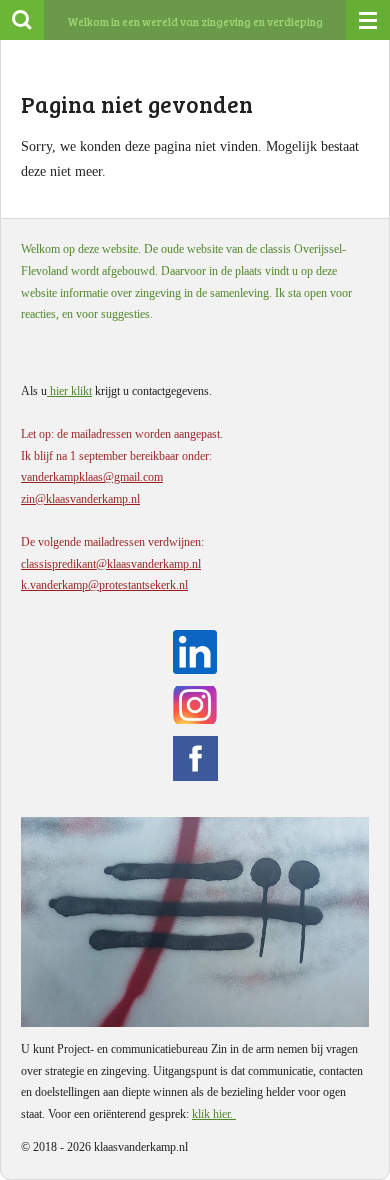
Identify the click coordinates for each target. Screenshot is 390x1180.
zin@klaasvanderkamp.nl (80, 499)
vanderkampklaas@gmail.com (92, 477)
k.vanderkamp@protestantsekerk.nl (104, 585)
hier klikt (69, 391)
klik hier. (214, 1114)
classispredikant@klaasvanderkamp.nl (111, 564)
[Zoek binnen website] (22, 20)
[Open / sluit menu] (368, 20)
